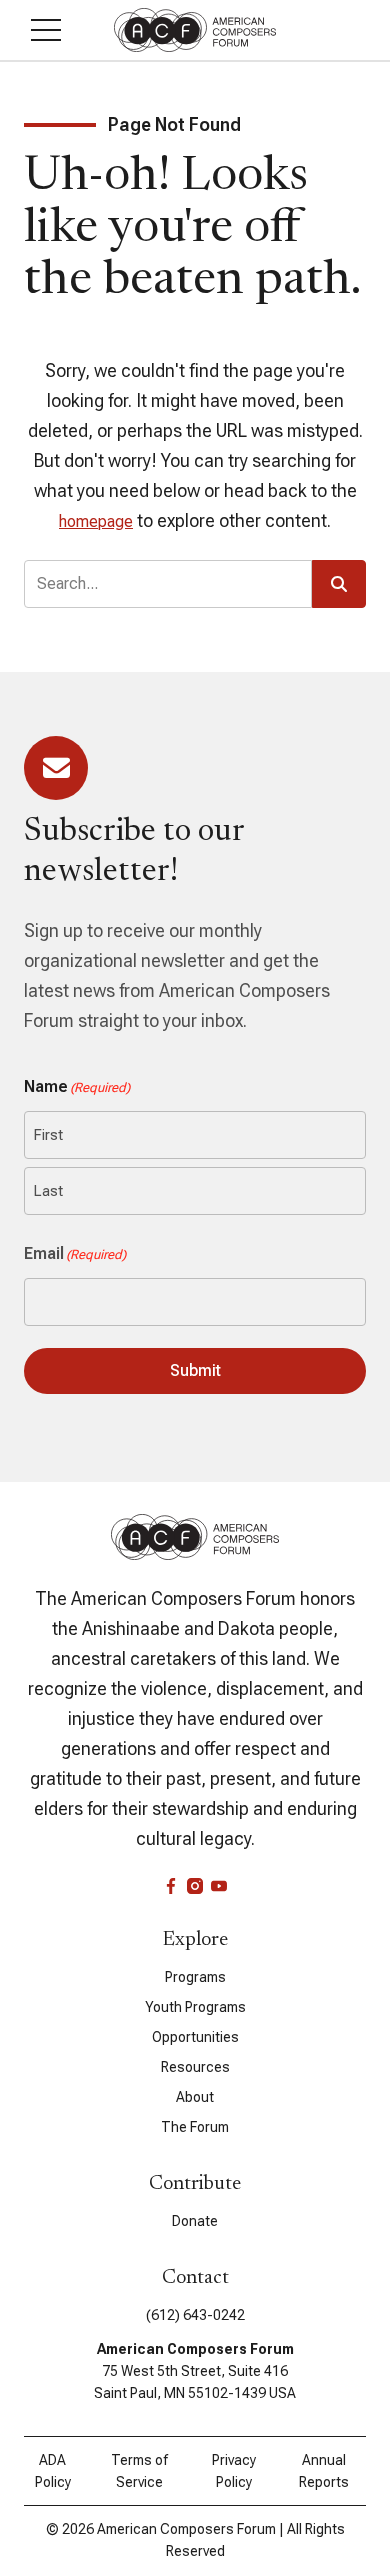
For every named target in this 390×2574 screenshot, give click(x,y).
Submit (195, 1370)
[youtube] (219, 1886)
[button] (46, 30)
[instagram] (195, 1886)
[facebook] (171, 1886)
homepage (96, 521)
